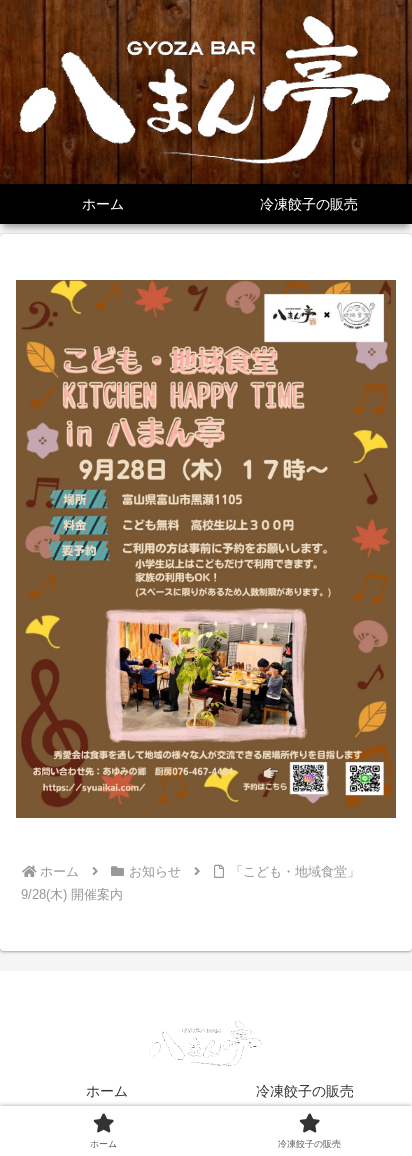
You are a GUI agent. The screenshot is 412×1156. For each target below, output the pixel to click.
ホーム (107, 1091)
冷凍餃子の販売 (305, 1091)
